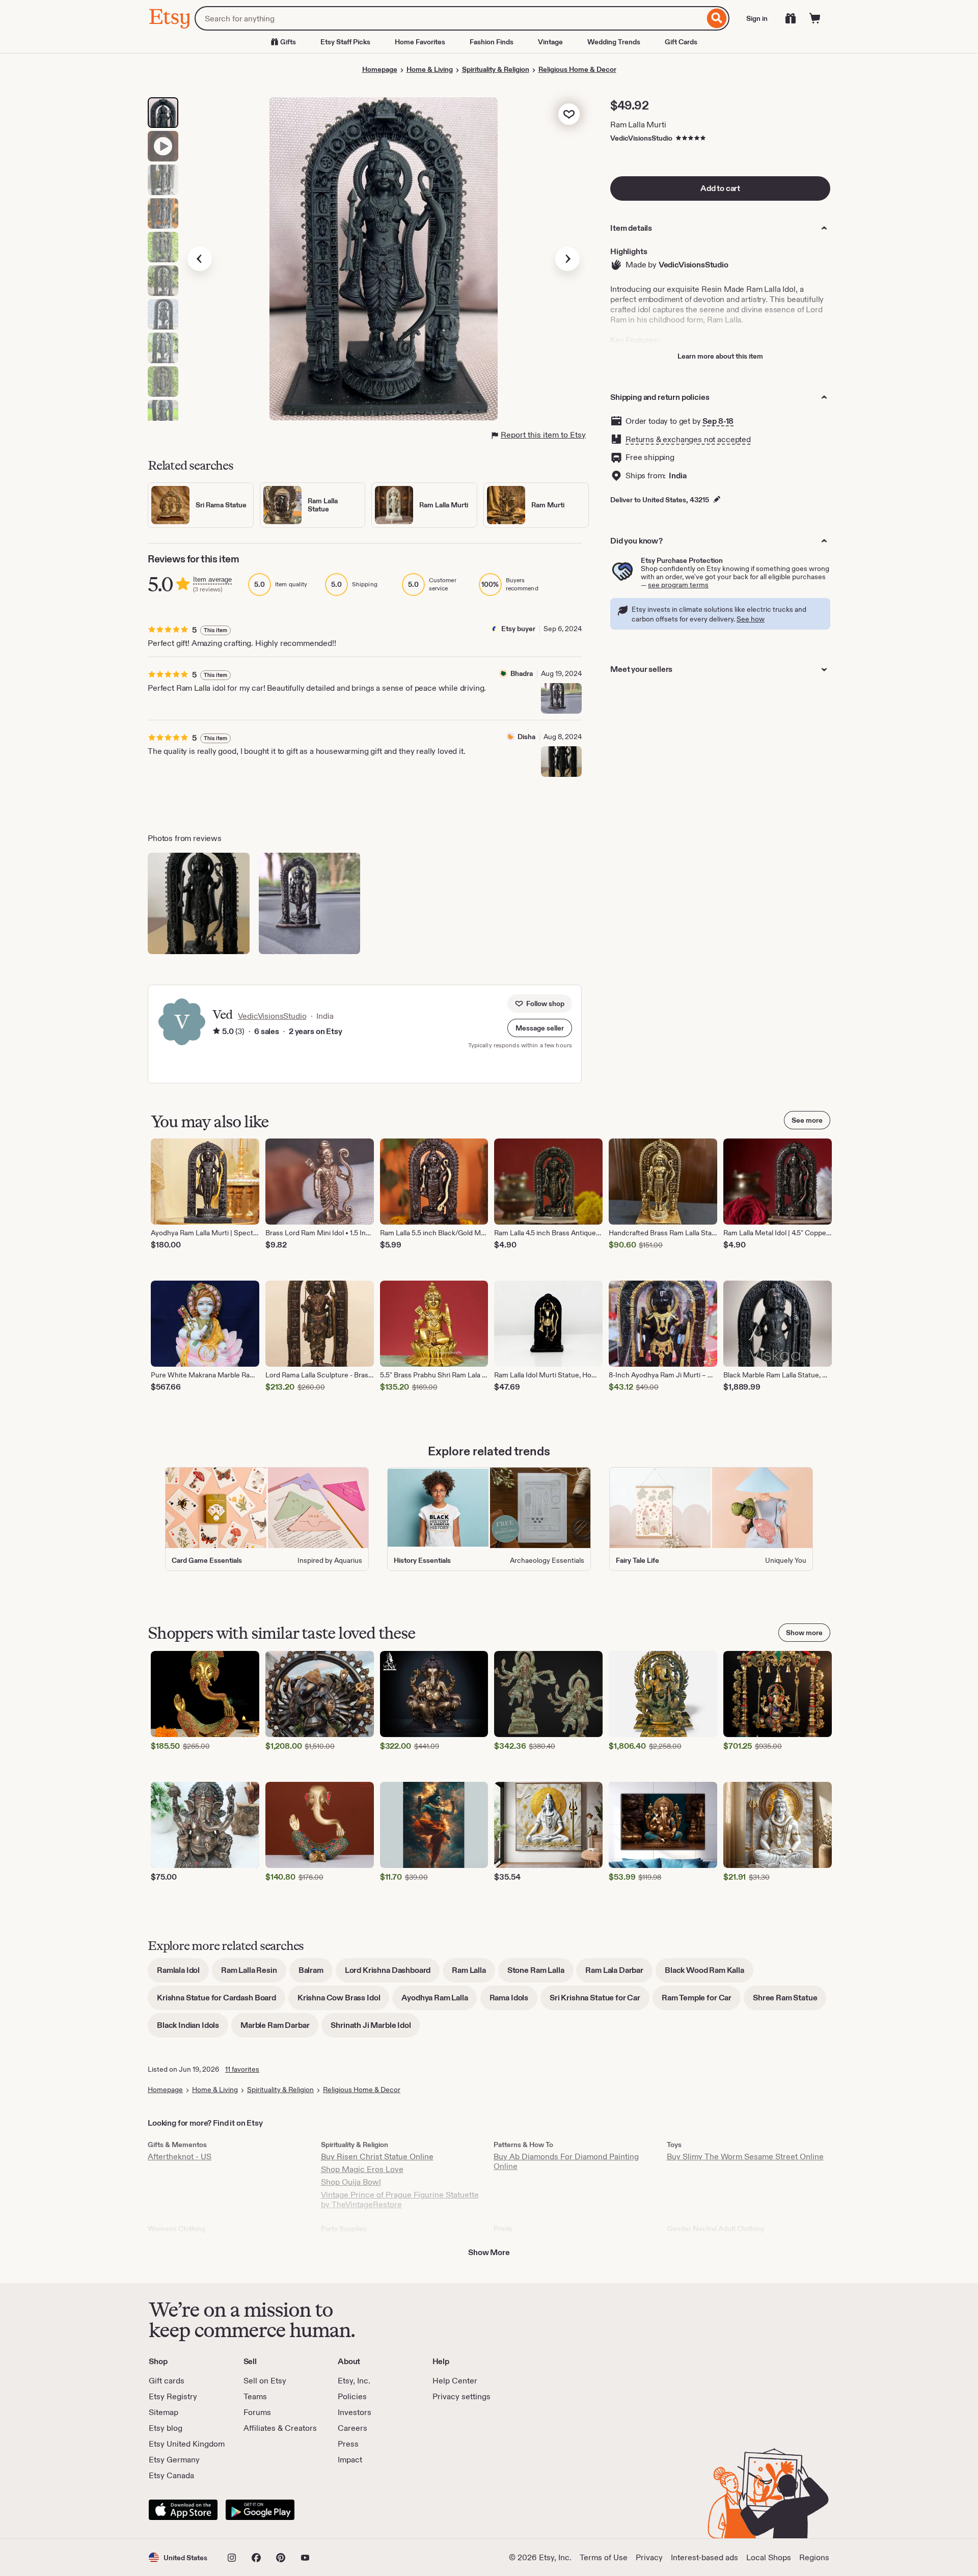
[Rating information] (216, 1032)
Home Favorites (420, 42)
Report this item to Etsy (543, 435)
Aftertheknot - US (180, 2157)
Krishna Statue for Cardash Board (221, 2001)
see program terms (678, 585)
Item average (212, 579)
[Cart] (815, 18)
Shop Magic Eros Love (362, 2169)
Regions (814, 2557)
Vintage (550, 42)
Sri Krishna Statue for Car (600, 2001)
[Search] (717, 18)
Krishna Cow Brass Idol (343, 2001)
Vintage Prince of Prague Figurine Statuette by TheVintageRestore (400, 2200)
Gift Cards (681, 42)
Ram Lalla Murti (638, 125)
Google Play (260, 2510)
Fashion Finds (492, 42)
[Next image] (567, 259)
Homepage (380, 69)
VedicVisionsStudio (641, 138)
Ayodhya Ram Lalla (439, 2001)
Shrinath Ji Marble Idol (375, 2029)
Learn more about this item (720, 356)
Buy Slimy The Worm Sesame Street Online (745, 2157)
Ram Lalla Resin (254, 1974)
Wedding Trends (614, 42)
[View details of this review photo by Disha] (561, 762)
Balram (316, 1974)
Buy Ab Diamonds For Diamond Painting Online (566, 2161)
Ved (222, 1014)
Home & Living (430, 69)
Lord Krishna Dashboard (392, 1974)
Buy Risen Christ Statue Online (377, 2157)
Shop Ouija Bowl (351, 2182)
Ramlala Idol (183, 1974)
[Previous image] (200, 259)
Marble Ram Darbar (279, 2029)
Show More (489, 2252)
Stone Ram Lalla (540, 1974)
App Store (183, 2510)
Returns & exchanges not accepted (688, 439)
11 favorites (242, 2069)
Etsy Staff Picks (345, 42)
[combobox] (450, 18)
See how (751, 619)
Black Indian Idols (193, 2029)
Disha (526, 737)
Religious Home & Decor (577, 69)
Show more (804, 1633)
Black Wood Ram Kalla (709, 1974)
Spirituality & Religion (496, 69)
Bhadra (522, 673)
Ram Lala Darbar (619, 1974)
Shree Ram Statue (790, 2001)
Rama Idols (513, 2001)
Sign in (757, 18)
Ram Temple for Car (701, 2001)
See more (807, 1120)
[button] (540, 1028)
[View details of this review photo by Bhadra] (561, 698)
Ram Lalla (473, 1974)
